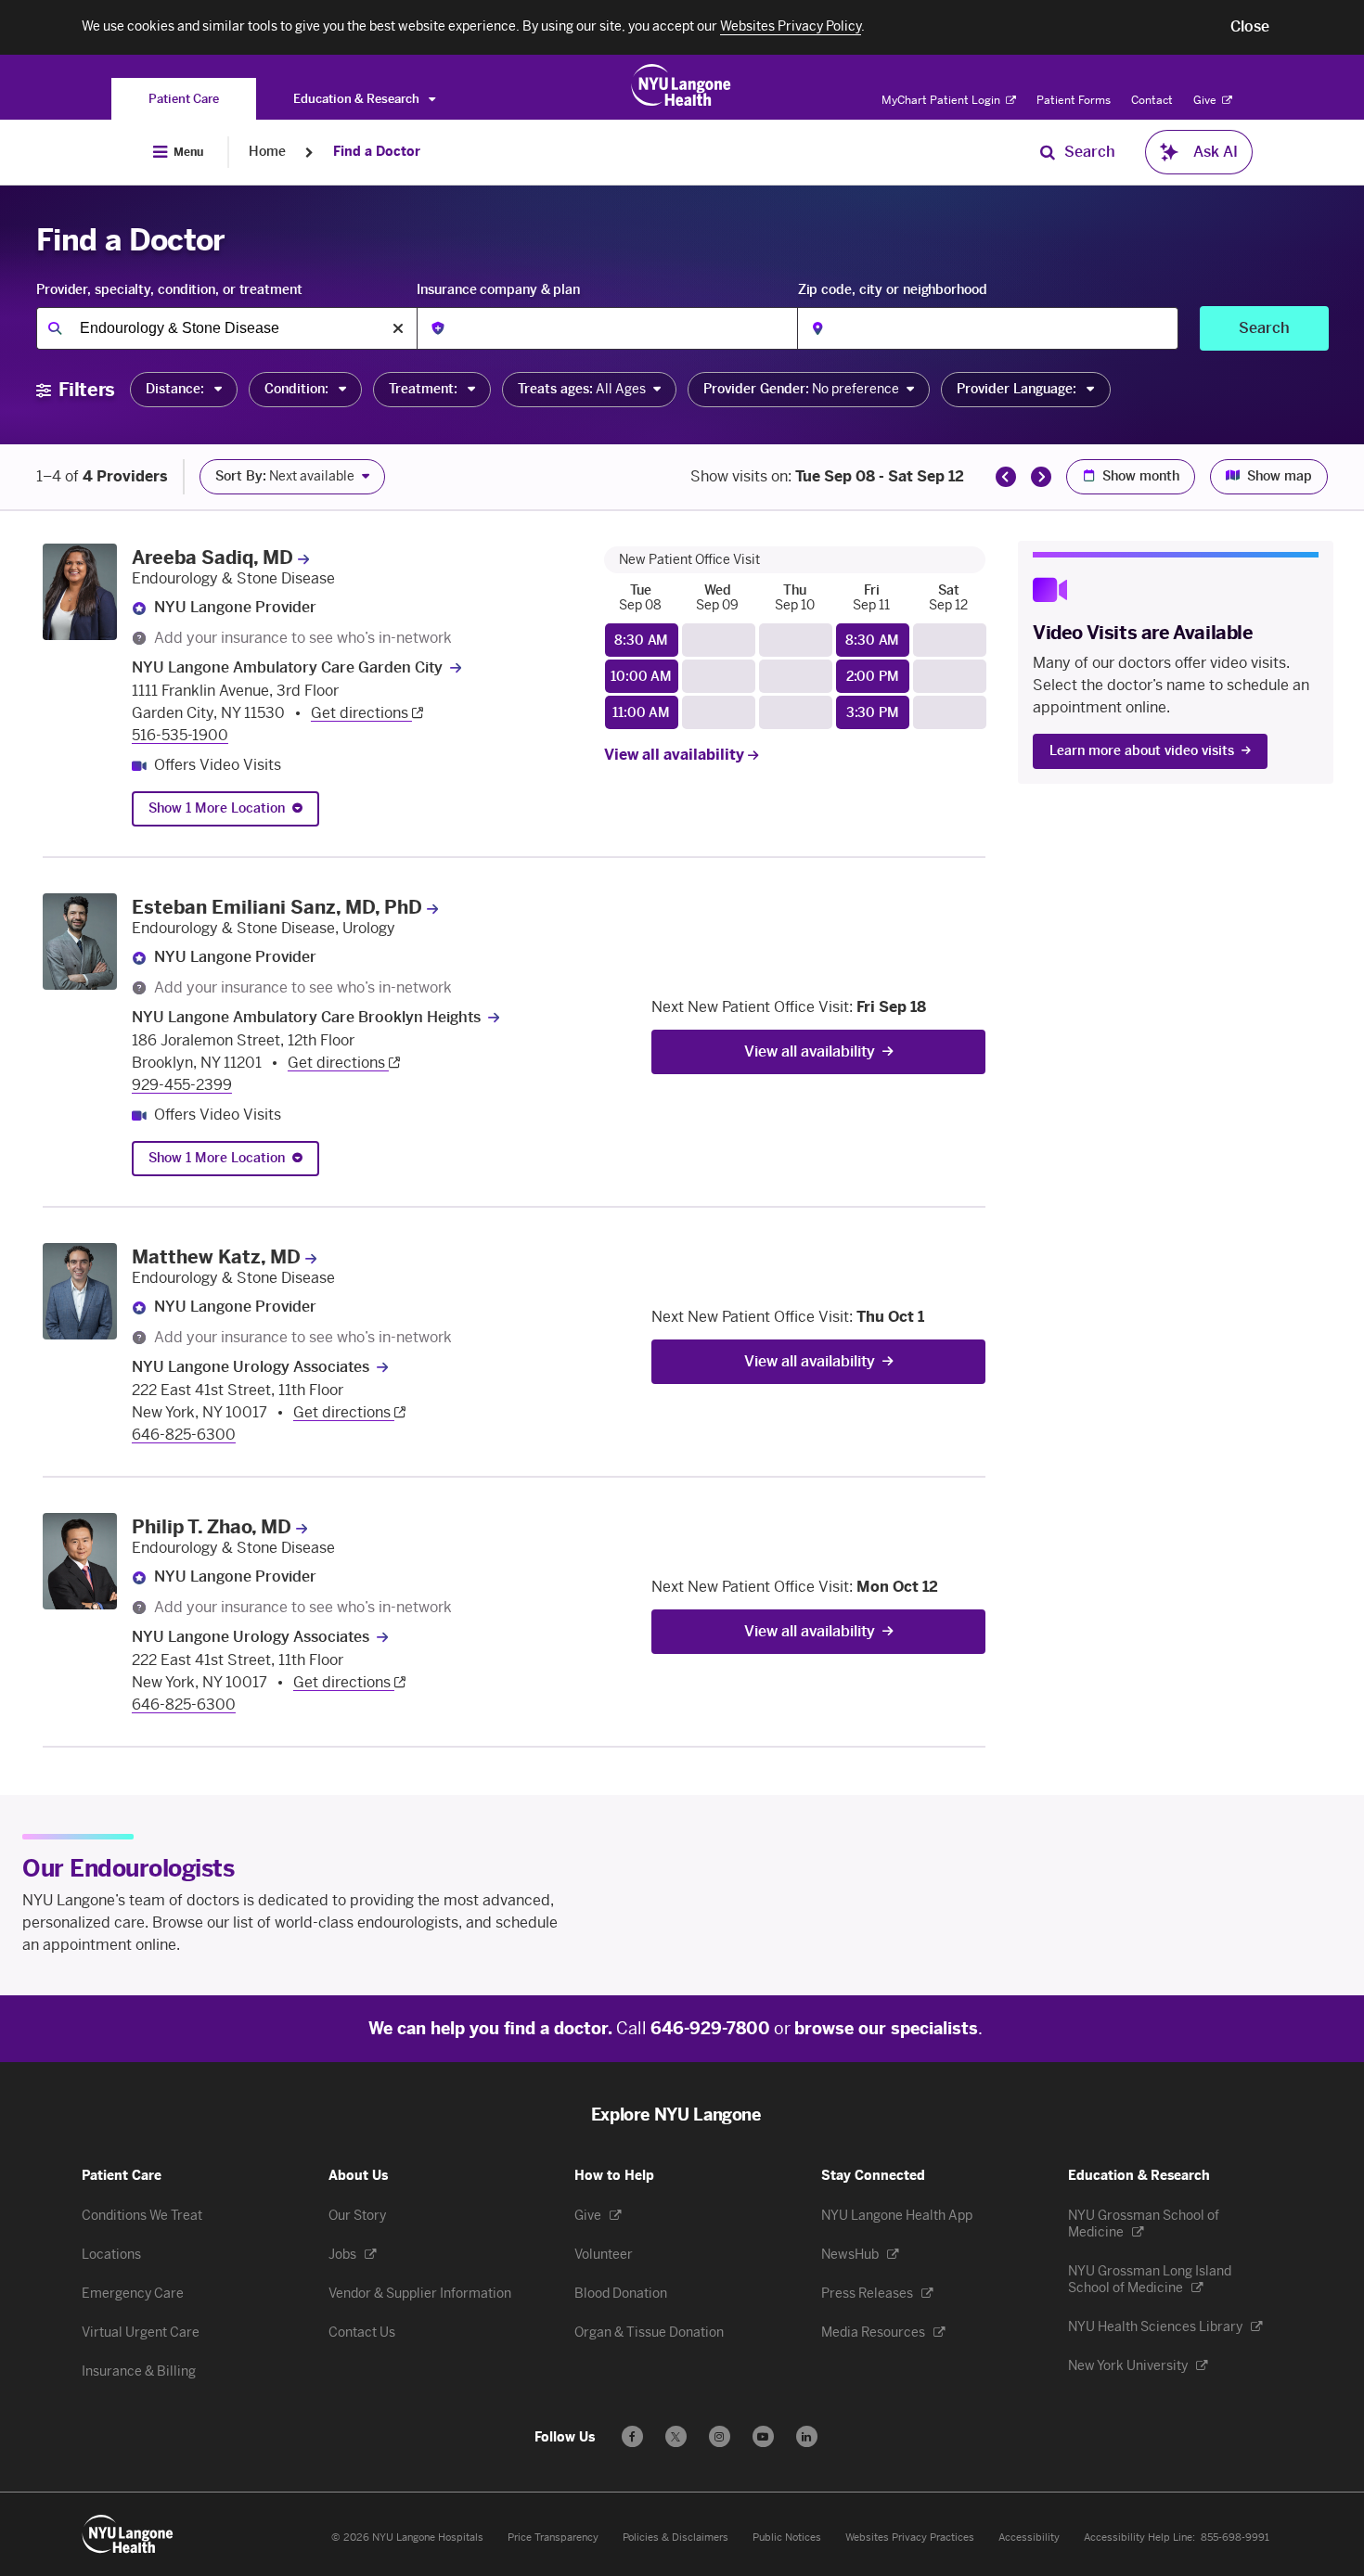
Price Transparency (553, 2538)
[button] (1250, 27)
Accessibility (1029, 2538)
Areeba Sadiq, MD (212, 557)
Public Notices (787, 2538)
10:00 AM (641, 677)
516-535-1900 (180, 735)
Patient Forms (1074, 100)
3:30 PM (873, 713)
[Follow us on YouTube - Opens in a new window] (763, 2436)
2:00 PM (873, 677)
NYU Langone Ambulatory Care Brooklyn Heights (306, 1017)
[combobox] (226, 328)
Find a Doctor (377, 152)
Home (267, 152)
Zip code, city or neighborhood (893, 290)
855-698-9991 (1235, 2538)
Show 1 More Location (217, 808)
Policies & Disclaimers (676, 2538)
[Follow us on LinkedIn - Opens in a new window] (807, 2436)
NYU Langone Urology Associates (251, 1367)
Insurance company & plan (498, 290)
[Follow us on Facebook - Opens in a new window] (632, 2436)
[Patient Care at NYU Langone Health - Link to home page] (682, 85)
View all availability (676, 755)
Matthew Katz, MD (216, 1257)
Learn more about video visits (1142, 751)
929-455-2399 (182, 1085)
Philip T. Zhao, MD (212, 1527)
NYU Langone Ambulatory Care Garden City (287, 667)
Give (1206, 100)
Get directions (361, 713)
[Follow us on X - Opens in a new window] (676, 2436)
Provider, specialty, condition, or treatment (169, 290)
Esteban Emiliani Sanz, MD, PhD (277, 907)
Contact (1152, 100)
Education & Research (358, 99)
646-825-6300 (184, 1435)
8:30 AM (641, 641)
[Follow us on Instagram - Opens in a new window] (720, 2436)
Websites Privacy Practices (910, 2538)
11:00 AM (641, 713)
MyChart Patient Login (942, 100)
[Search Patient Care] (1048, 152)
